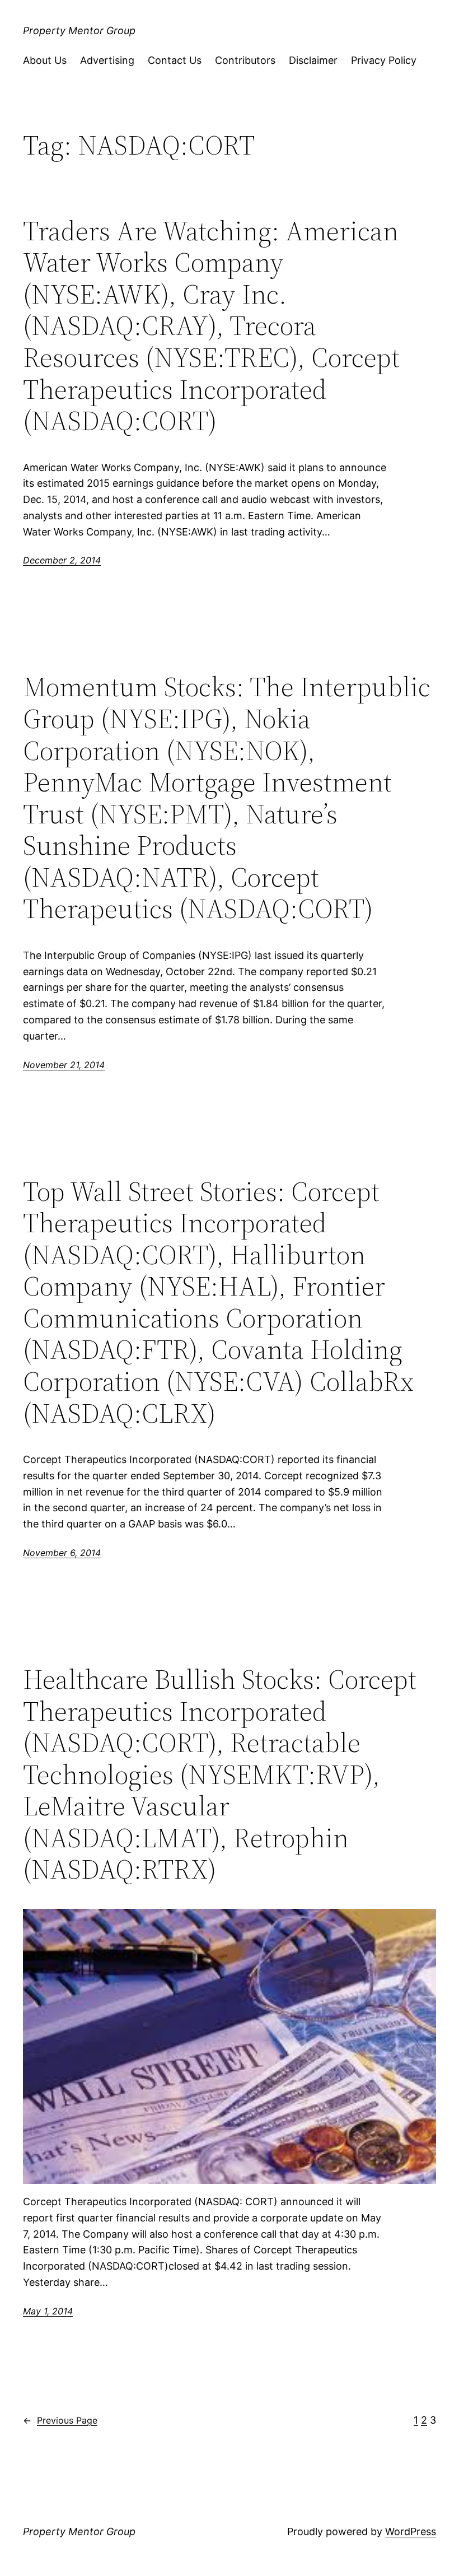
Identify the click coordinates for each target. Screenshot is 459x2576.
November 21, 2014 (64, 1065)
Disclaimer (313, 60)
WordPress (411, 2531)
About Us (45, 60)
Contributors (245, 60)
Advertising (107, 60)
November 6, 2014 (62, 1553)
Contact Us (175, 60)
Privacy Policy (384, 60)
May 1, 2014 (48, 2311)
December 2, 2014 (62, 560)
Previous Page (60, 2420)
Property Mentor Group (79, 31)
